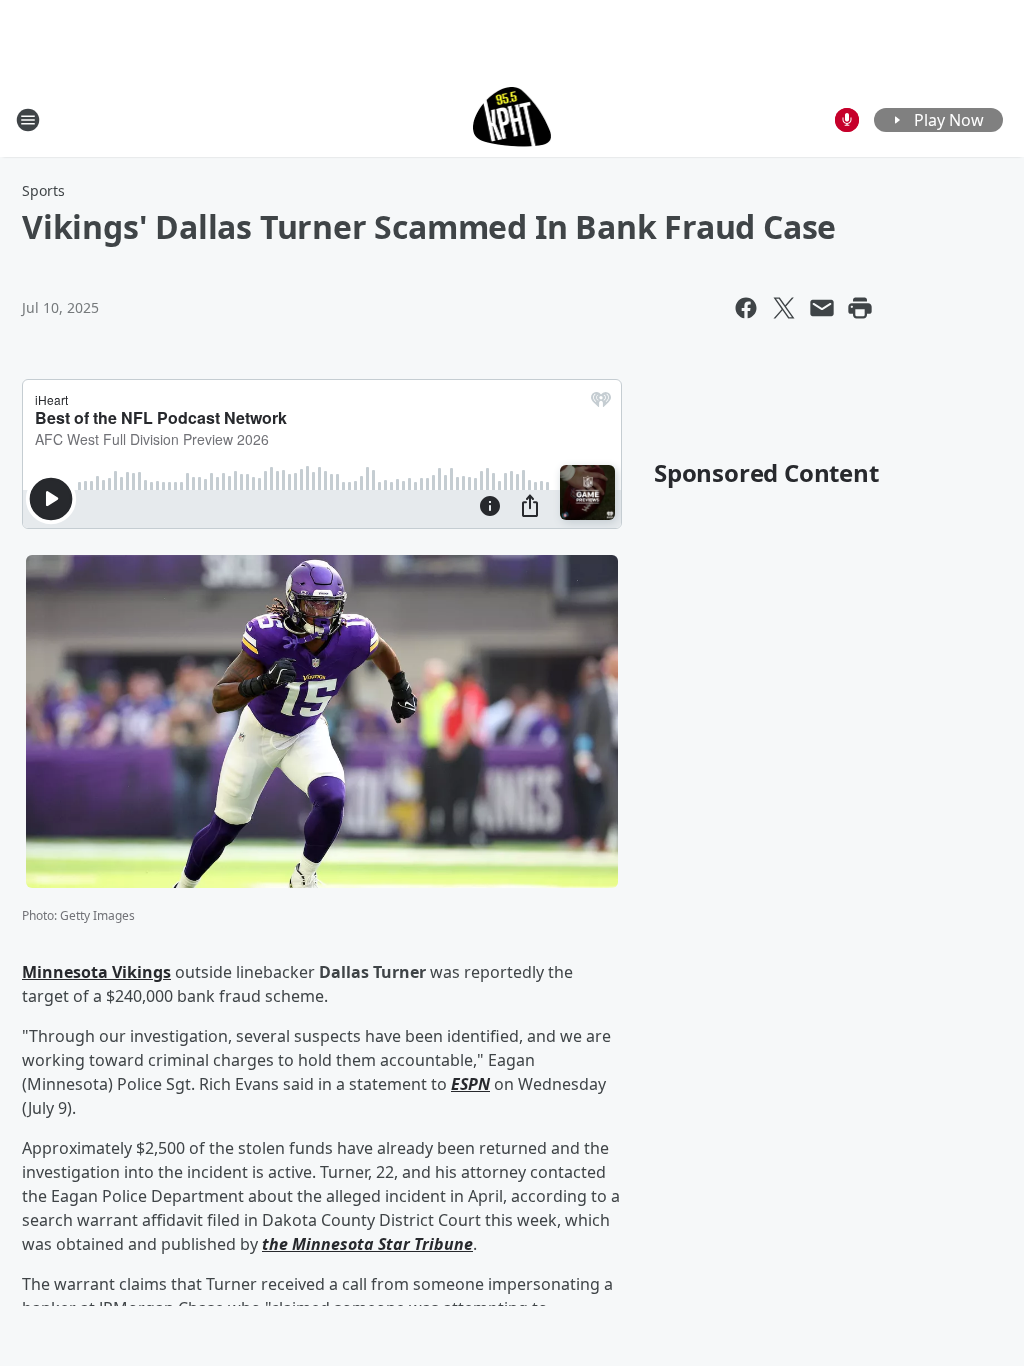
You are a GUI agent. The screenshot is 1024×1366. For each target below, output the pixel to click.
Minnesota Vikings (96, 972)
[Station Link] (512, 119)
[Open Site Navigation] (28, 120)
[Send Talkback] (847, 120)
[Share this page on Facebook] (746, 308)
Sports (43, 190)
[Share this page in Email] (822, 308)
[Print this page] (860, 308)
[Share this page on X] (784, 308)
